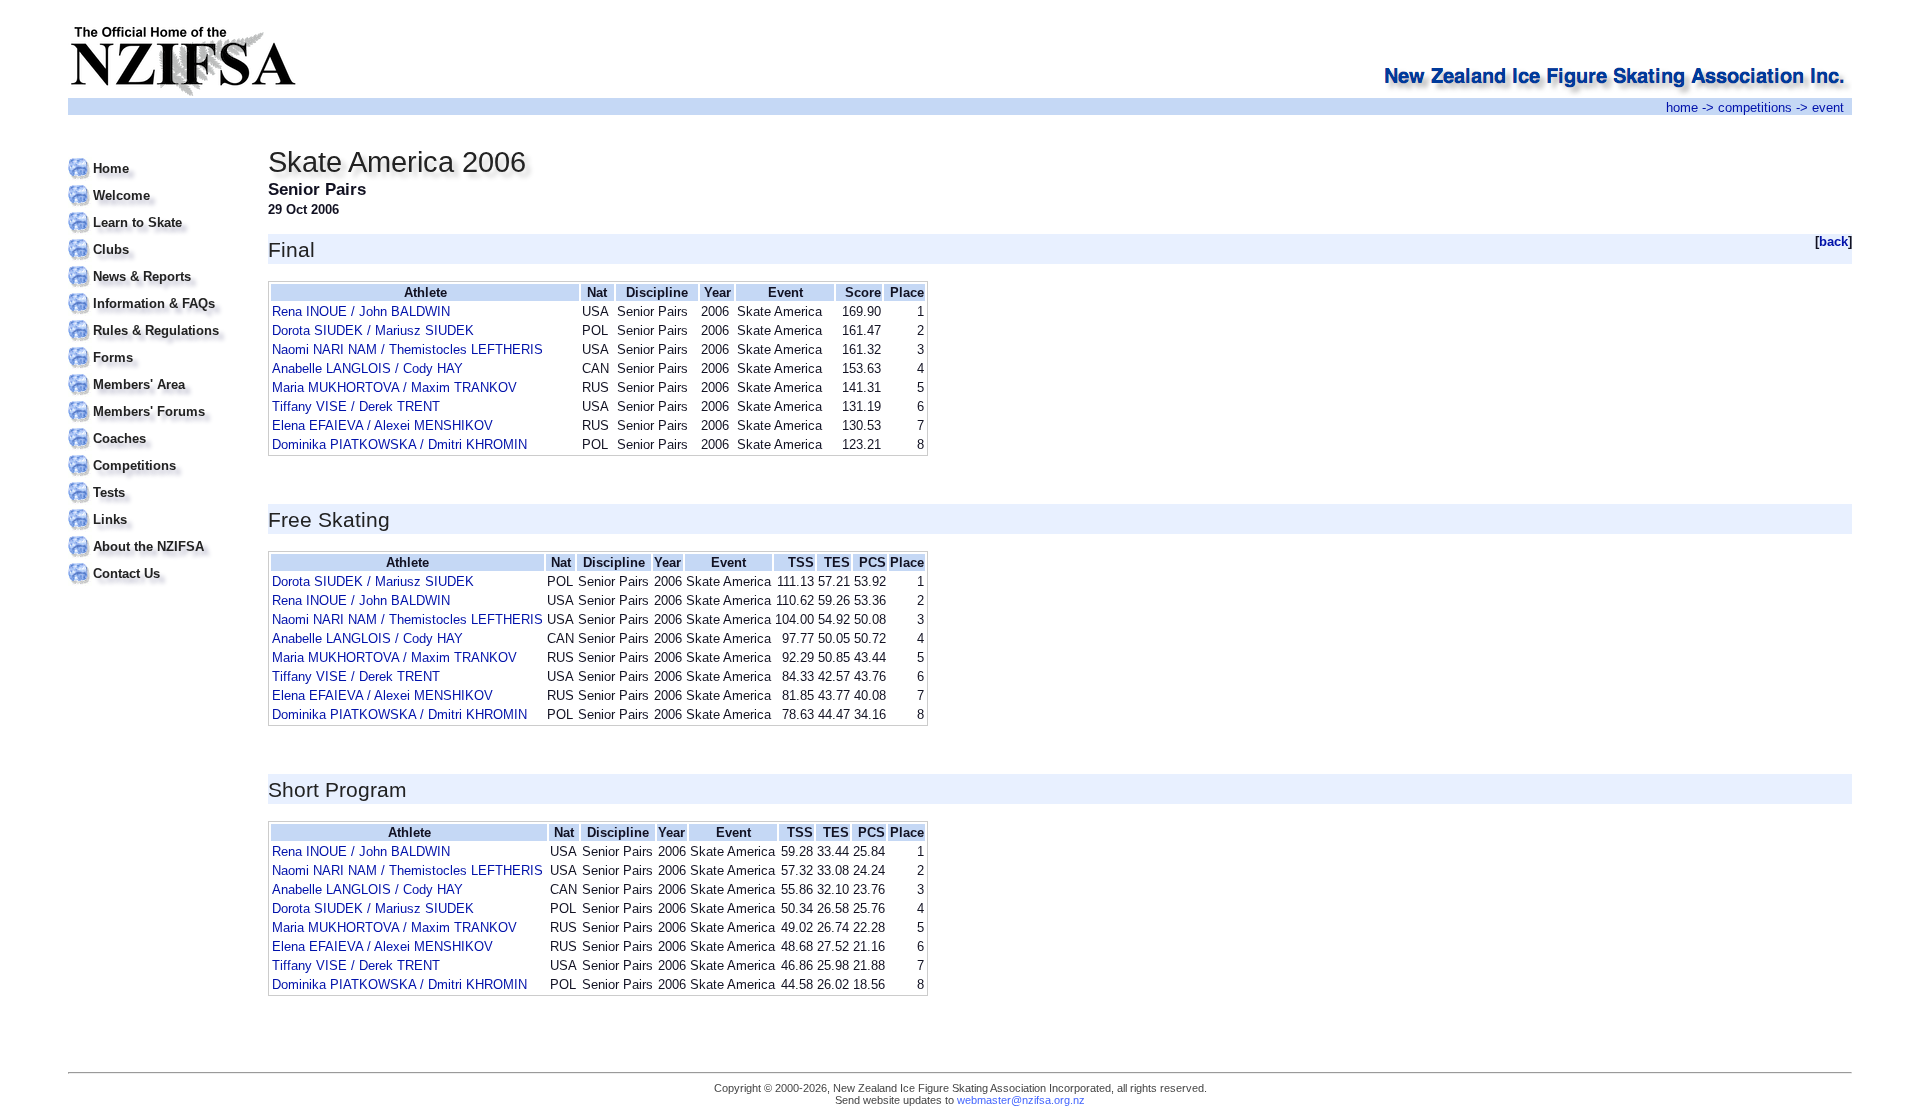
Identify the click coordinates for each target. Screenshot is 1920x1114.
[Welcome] (155, 183)
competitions (1755, 107)
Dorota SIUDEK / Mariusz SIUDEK (373, 330)
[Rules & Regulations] (155, 318)
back (1833, 241)
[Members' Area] (155, 372)
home (1682, 107)
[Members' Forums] (155, 399)
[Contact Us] (155, 561)
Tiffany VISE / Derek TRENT (356, 406)
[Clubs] (155, 237)
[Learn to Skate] (155, 210)
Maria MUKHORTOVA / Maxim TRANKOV (394, 387)
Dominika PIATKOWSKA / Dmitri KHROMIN (399, 444)
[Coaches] (155, 426)
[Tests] (155, 480)
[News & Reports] (155, 264)
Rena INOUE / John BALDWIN (361, 311)
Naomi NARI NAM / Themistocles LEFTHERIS (407, 349)
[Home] (155, 156)
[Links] (155, 507)
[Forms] (155, 345)
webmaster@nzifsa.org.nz (1021, 1100)
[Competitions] (155, 453)
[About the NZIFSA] (155, 534)
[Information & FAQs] (155, 291)
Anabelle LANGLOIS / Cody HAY (367, 368)
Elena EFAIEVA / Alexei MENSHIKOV (382, 425)
